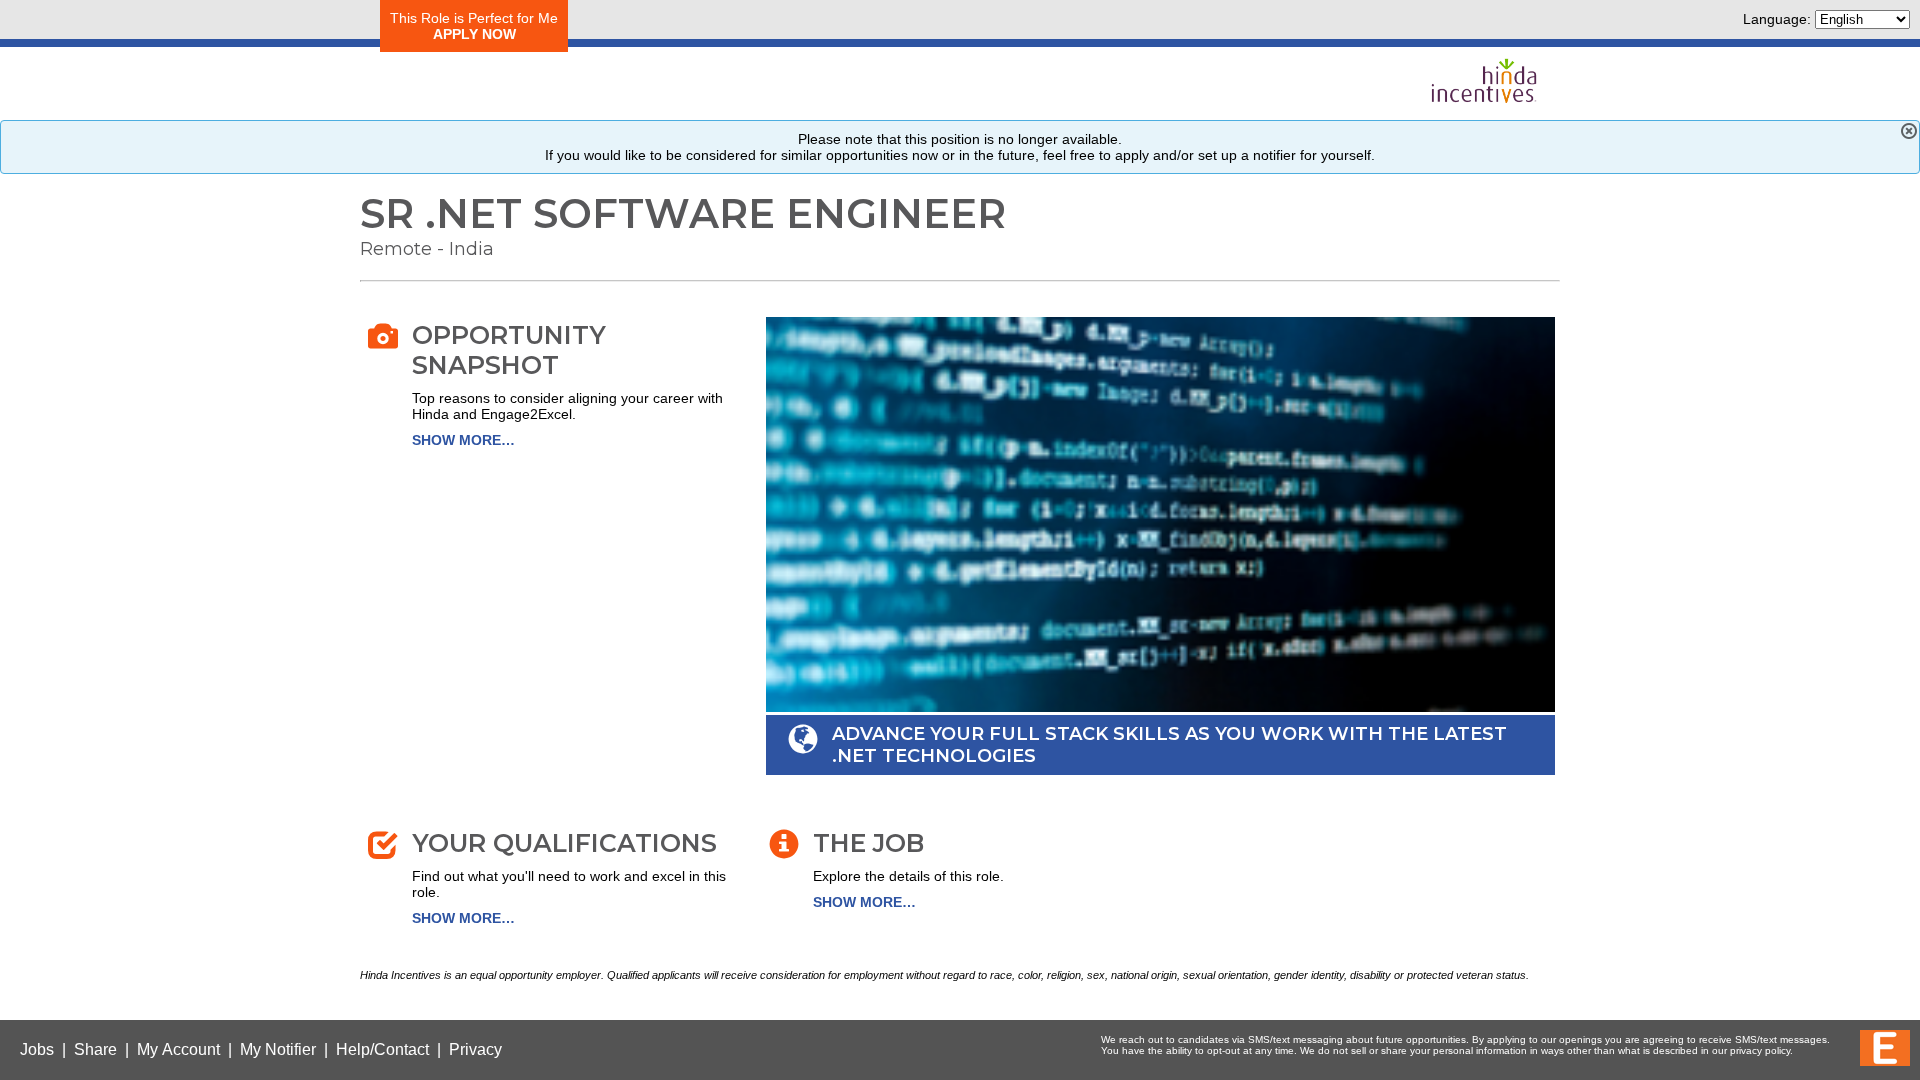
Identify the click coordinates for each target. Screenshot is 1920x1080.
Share (95, 1049)
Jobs (37, 1049)
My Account (178, 1049)
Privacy (475, 1049)
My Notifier (278, 1049)
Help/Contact (382, 1049)
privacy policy (1760, 1050)
